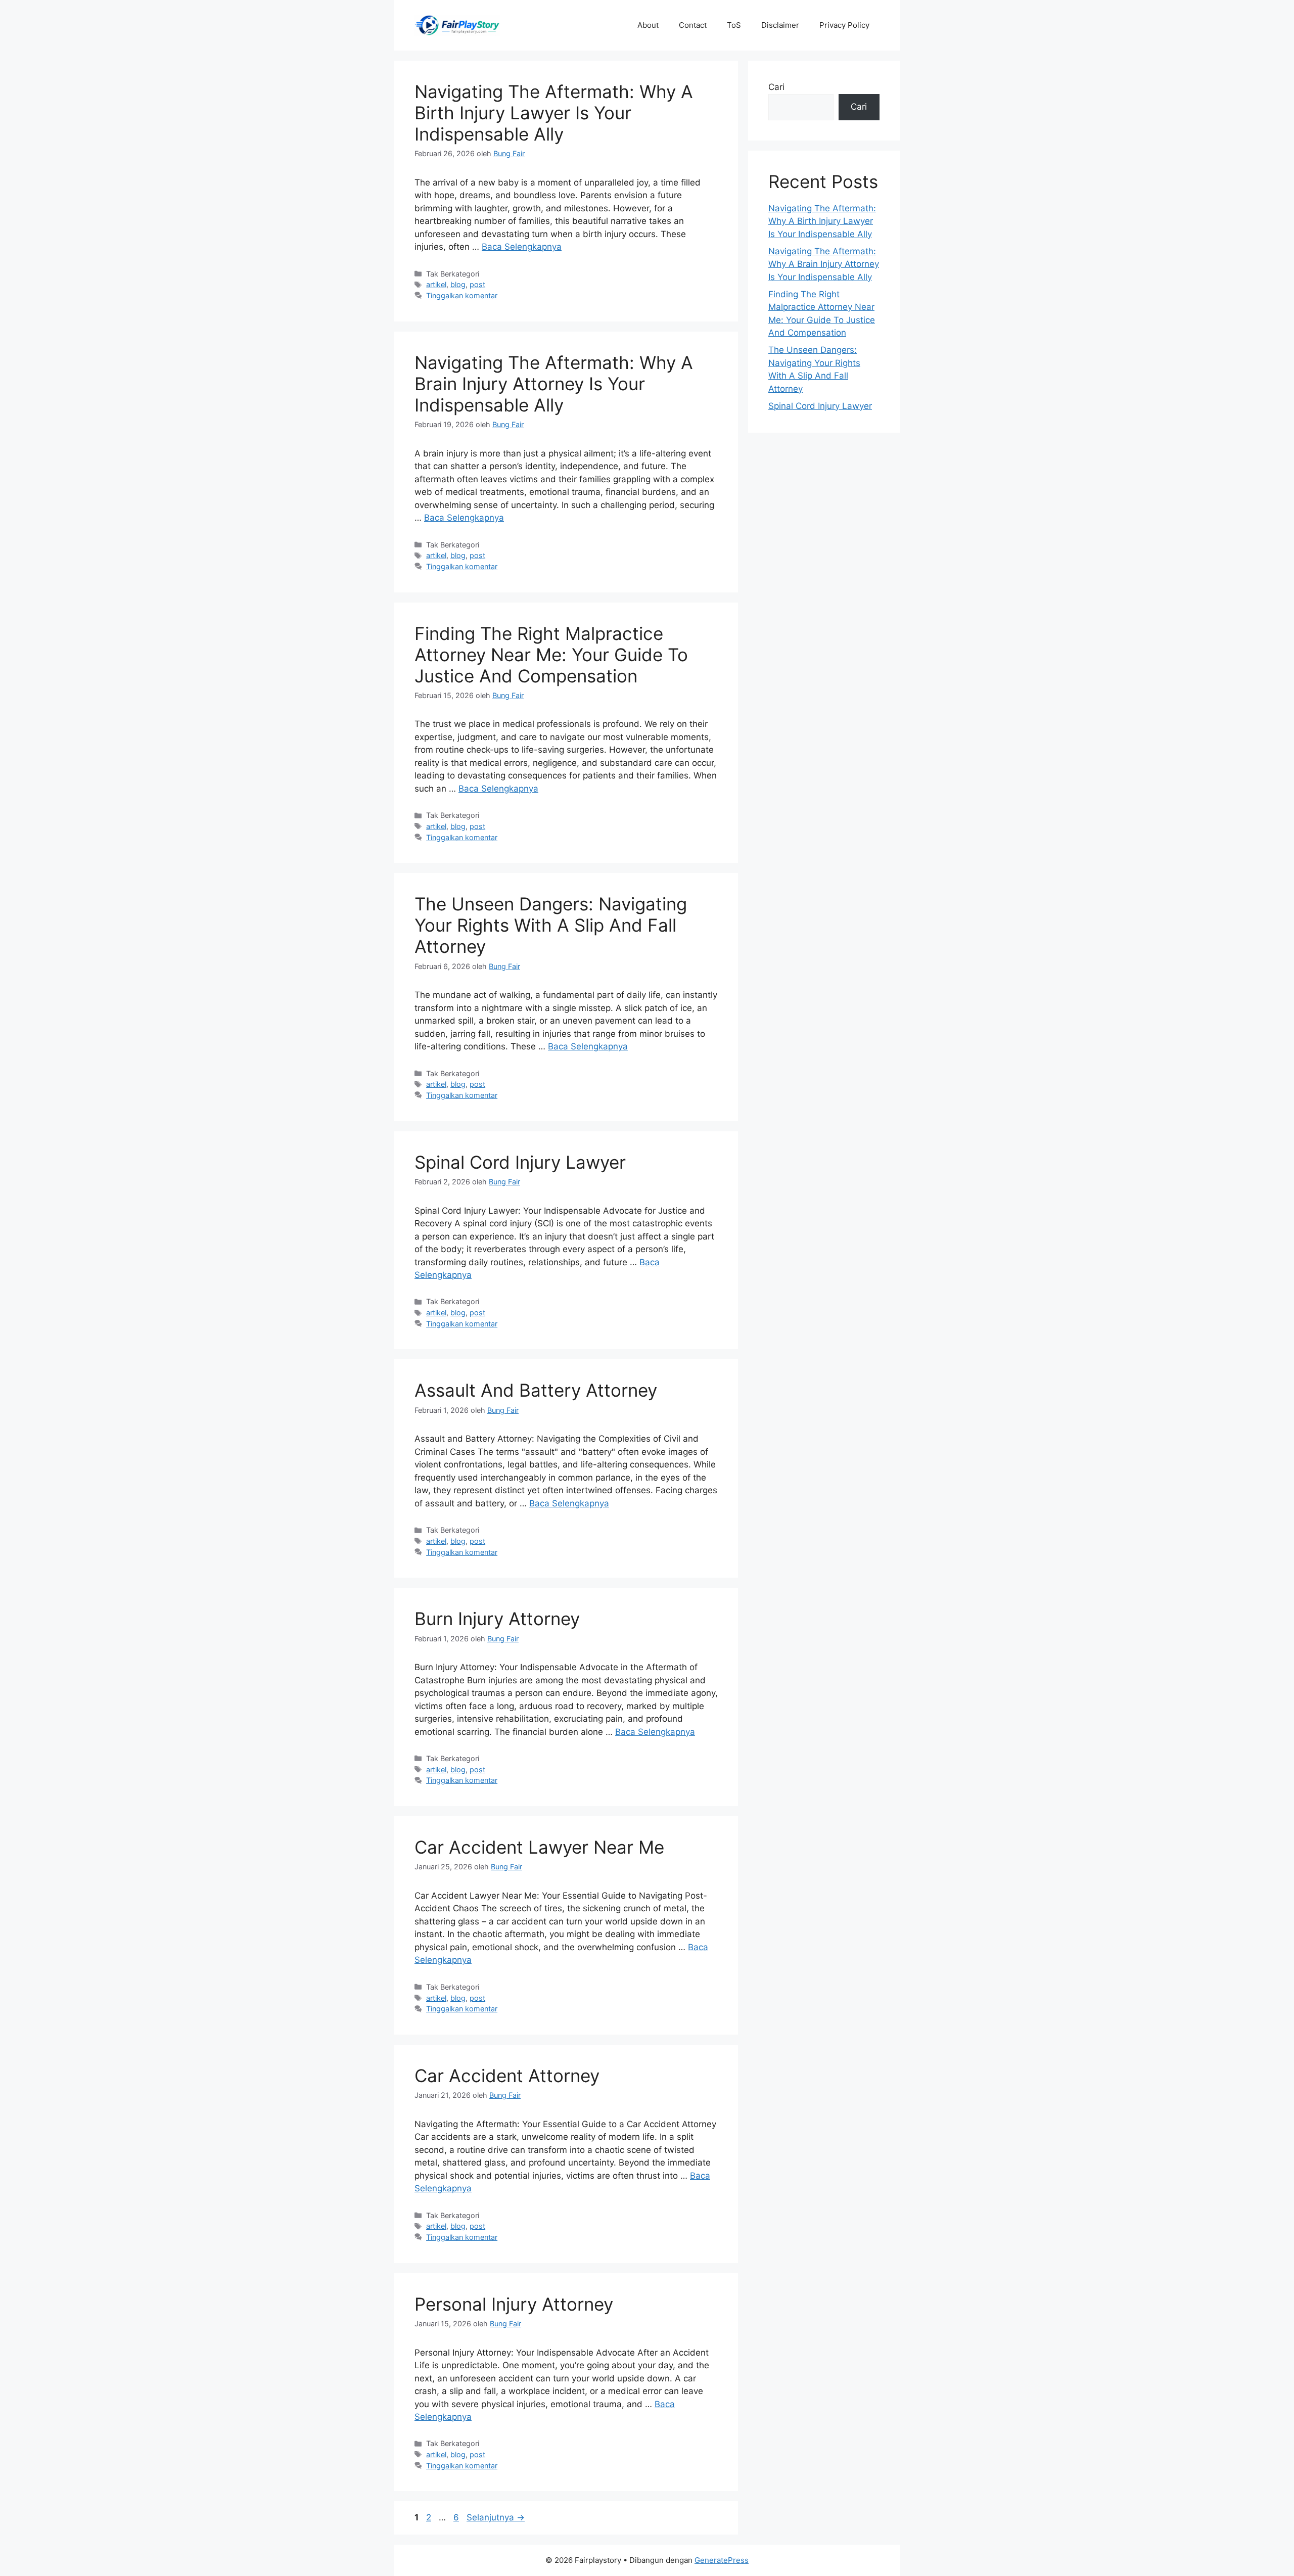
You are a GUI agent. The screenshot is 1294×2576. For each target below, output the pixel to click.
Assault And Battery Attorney (536, 1390)
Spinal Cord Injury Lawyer (520, 1162)
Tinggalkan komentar (462, 295)
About (648, 25)
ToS (734, 25)
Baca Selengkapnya (522, 247)
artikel (436, 284)
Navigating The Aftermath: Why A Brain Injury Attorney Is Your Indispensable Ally (554, 384)
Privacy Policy (844, 25)
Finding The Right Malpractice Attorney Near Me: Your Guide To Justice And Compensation (551, 655)
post (477, 284)
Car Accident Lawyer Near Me (539, 1847)
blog (458, 284)
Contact (693, 25)
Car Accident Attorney (507, 2076)
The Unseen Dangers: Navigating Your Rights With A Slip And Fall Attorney (551, 925)
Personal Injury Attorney (514, 2304)
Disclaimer (780, 25)
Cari (776, 87)
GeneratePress (722, 2560)
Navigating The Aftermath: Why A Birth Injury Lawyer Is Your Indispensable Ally (554, 113)
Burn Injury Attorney (497, 1619)
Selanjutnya (496, 2517)
